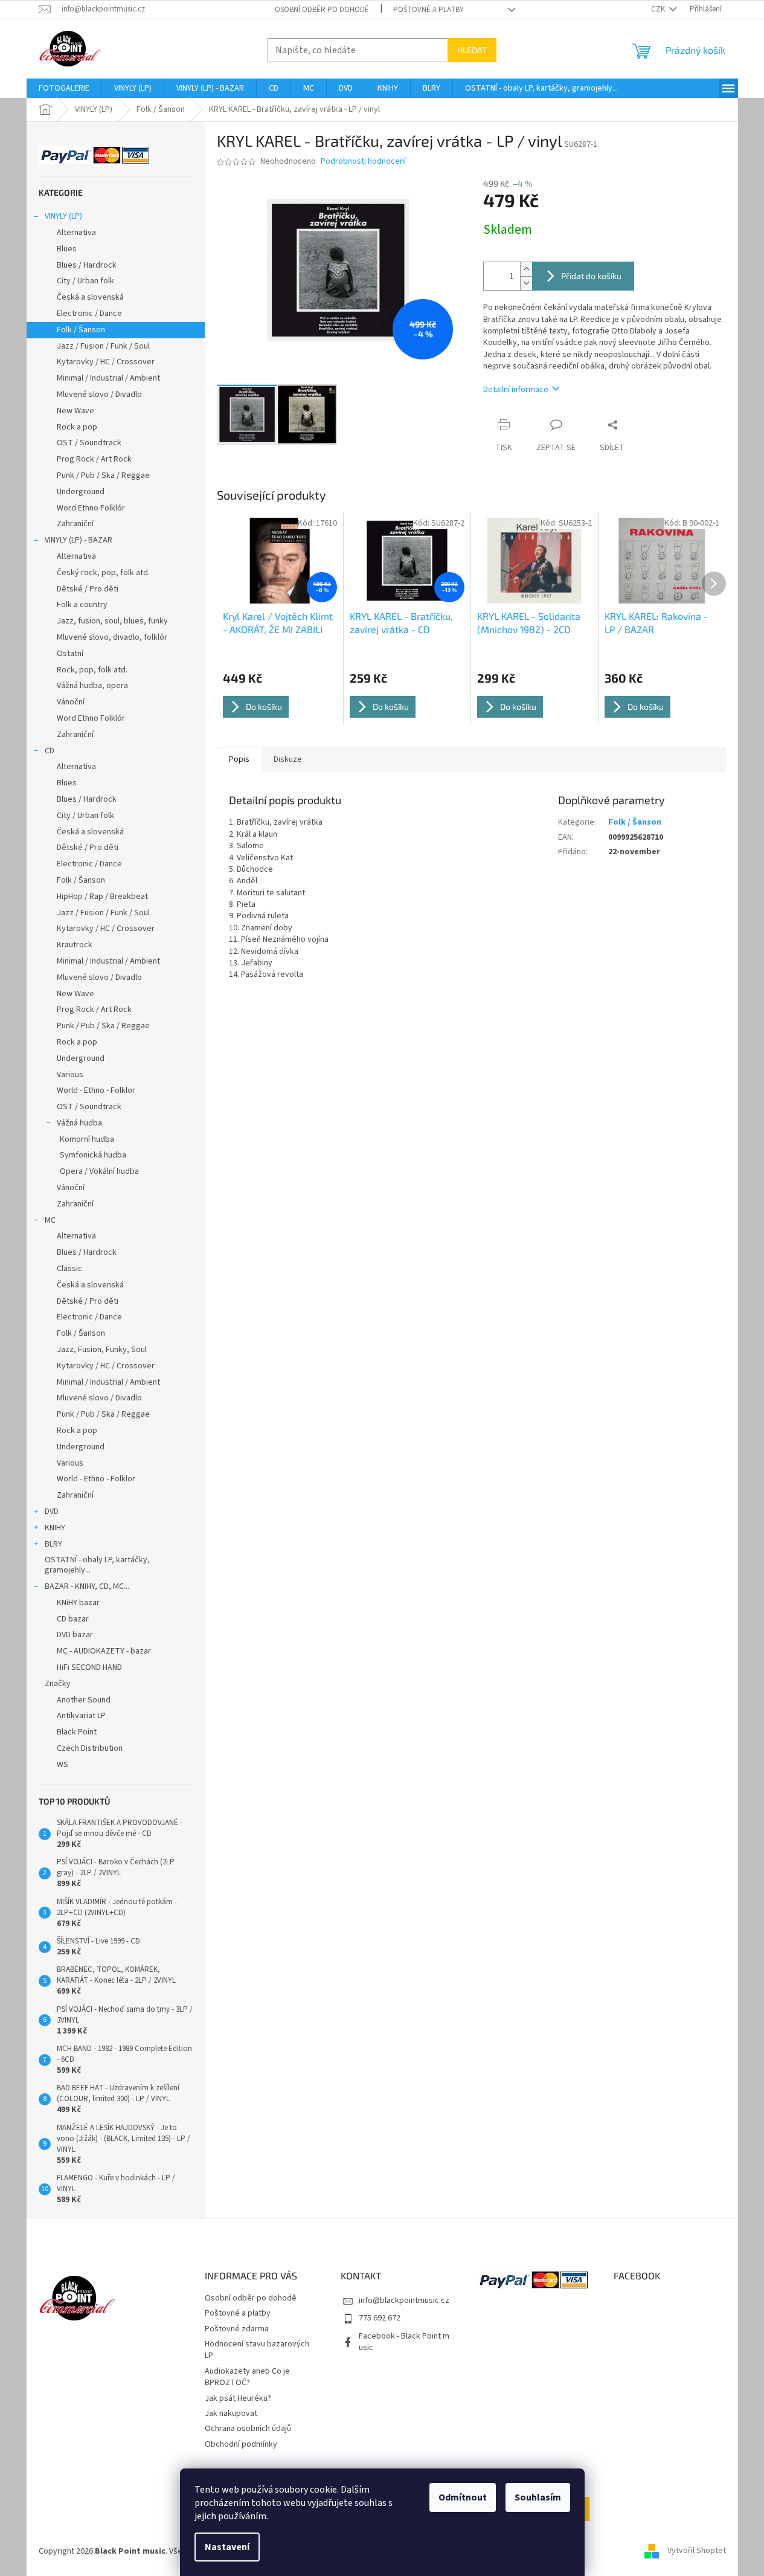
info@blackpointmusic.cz (404, 2301)
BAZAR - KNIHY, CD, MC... (87, 1586)
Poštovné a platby (429, 10)
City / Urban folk (85, 281)
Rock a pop (77, 427)
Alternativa (76, 233)
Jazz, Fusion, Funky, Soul (102, 1350)
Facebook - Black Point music (404, 2342)
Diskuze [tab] (288, 759)
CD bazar (73, 1619)
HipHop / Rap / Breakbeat (102, 897)
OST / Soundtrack (89, 443)
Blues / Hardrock (87, 265)
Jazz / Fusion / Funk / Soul (103, 346)
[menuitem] (64, 88)
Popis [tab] (239, 759)
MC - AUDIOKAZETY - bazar (104, 1651)
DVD (52, 1512)
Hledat (472, 50)
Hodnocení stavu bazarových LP (257, 2350)
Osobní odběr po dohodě (322, 10)
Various (70, 1075)
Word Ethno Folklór (91, 508)
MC (50, 1220)
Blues (67, 249)
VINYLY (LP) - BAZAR (79, 540)
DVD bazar (75, 1635)
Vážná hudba (79, 1123)
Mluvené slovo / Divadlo (99, 394)
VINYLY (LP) (63, 216)
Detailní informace (516, 390)
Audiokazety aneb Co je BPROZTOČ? (247, 2377)
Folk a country (82, 605)
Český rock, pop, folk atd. (103, 573)
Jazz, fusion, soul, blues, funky (112, 621)
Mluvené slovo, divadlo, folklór (112, 637)
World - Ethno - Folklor (96, 1090)
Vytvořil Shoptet (697, 2551)
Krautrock (75, 945)
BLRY (53, 1544)
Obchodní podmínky (241, 2444)
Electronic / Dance (89, 314)
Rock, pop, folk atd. (92, 670)
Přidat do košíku (591, 276)
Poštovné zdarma (237, 2329)
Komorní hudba (87, 1139)
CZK (659, 9)
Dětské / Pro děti (88, 589)
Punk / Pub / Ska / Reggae (103, 475)
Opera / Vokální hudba (99, 1171)
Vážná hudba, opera (92, 686)
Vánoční (71, 702)
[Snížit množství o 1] (526, 283)
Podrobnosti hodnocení (363, 162)
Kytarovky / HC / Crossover (106, 362)
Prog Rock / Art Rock (94, 459)
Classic (69, 1269)
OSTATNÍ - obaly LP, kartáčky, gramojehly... (97, 1565)
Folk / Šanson (81, 330)
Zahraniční (75, 524)
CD (50, 751)
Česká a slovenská (90, 297)
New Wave (75, 411)
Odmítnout (463, 2497)
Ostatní (70, 654)
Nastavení (227, 2547)
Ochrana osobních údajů (248, 2429)
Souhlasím (538, 2497)
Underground (81, 492)
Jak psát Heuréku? (238, 2398)
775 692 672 (380, 2318)
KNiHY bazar (78, 1603)
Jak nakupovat (231, 2413)
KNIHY (55, 1528)
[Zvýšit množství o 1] (526, 269)
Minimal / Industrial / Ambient (108, 378)
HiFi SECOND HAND (89, 1667)
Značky (58, 1684)
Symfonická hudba (93, 1155)
